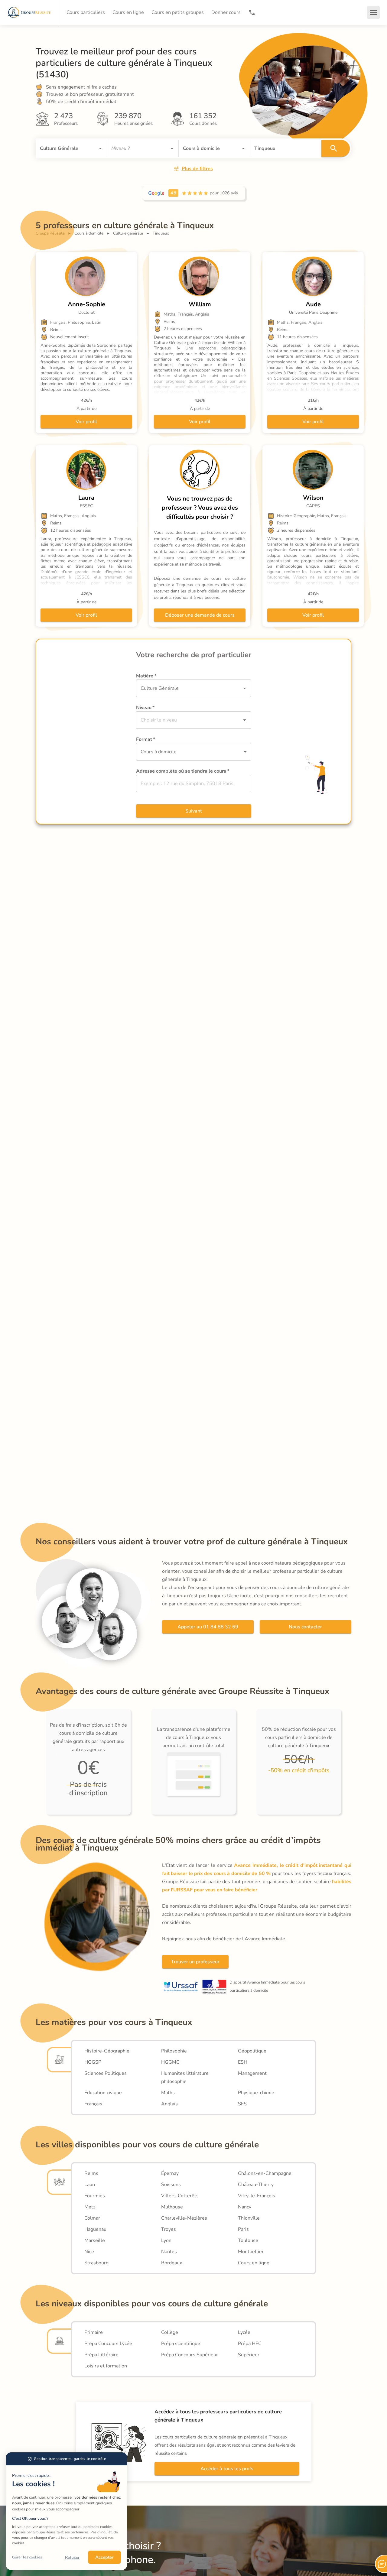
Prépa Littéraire (101, 2355)
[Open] (100, 148)
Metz (90, 2207)
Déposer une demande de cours (200, 615)
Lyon (166, 2240)
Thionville (249, 2218)
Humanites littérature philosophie (185, 2077)
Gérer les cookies (27, 2557)
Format (146, 739)
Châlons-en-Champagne (265, 2173)
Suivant (194, 811)
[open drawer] (373, 12)
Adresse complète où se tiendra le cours (183, 771)
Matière (146, 676)
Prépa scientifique (181, 2344)
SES (242, 2104)
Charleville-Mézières (184, 2218)
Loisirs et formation (106, 2366)
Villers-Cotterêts (180, 2196)
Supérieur (249, 2355)
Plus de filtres (197, 169)
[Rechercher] (336, 148)
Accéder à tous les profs (227, 2469)
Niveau (145, 708)
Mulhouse (172, 2207)
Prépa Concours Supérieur (190, 2355)
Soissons (171, 2185)
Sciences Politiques (106, 2073)
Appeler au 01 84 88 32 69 (208, 1627)
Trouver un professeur (195, 1962)
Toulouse (248, 2240)
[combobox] (63, 148)
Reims (91, 2173)
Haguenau (95, 2229)
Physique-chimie (256, 2093)
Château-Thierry (256, 2185)
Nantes (169, 2252)
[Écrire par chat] (381, 2564)
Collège (170, 2332)
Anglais (169, 2104)
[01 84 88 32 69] (252, 12)
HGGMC (170, 2062)
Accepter (104, 2557)
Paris (243, 2229)
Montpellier (251, 2252)
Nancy (245, 2207)
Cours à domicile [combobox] (159, 752)
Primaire (94, 2332)
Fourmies (95, 2196)
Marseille (95, 2240)
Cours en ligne (254, 2263)
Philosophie (174, 2051)
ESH (243, 2062)
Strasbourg (96, 2263)
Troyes (169, 2229)
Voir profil (86, 422)
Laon (90, 2185)
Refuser (72, 2557)
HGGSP (93, 2062)
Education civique (103, 2093)
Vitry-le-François (257, 2196)
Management (252, 2073)
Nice (89, 2252)
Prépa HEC (250, 2344)
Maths (168, 2093)
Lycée (244, 2332)
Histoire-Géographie (107, 2051)
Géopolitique (252, 2051)
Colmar (92, 2218)
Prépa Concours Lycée (108, 2344)
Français (93, 2104)
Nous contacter (305, 1627)
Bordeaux (172, 2263)
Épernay (170, 2173)
